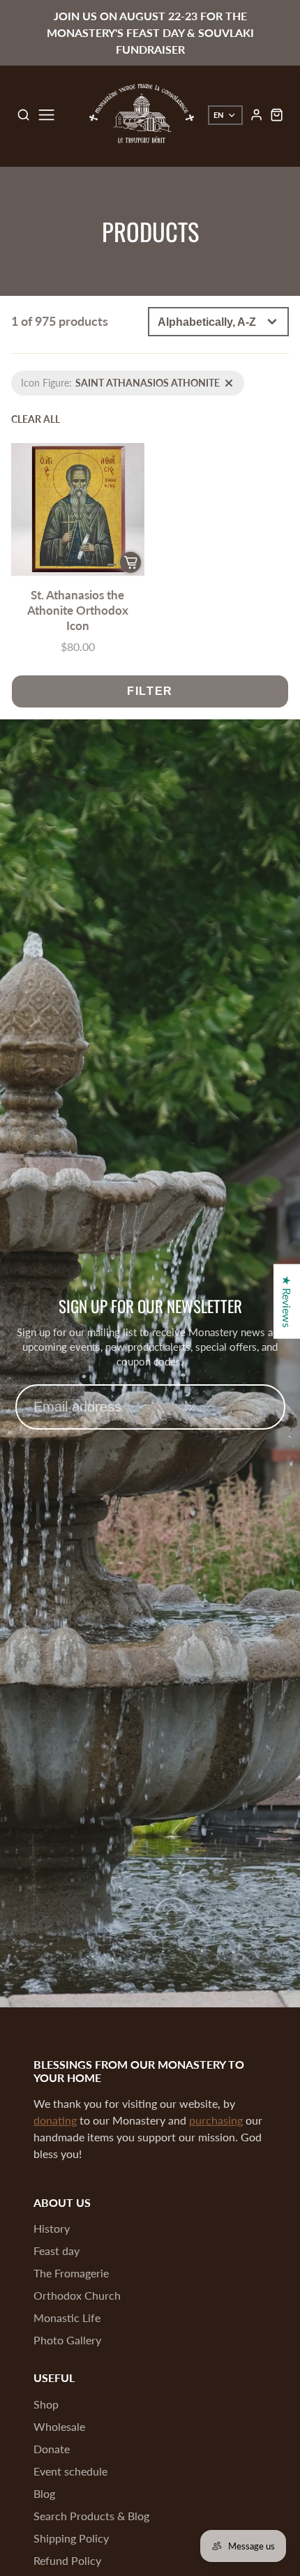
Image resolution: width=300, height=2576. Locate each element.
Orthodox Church (77, 2295)
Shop (46, 2404)
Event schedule (70, 2471)
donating (55, 2120)
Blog (44, 2493)
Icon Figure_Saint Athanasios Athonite (93, 378)
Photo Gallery (67, 2340)
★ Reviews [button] (287, 1302)
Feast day (57, 2251)
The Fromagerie (71, 2273)
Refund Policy (67, 2560)
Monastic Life (67, 2317)
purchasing (216, 2120)
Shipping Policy (71, 2538)
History (52, 2228)
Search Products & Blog (91, 2516)
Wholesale (59, 2426)
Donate (52, 2449)
